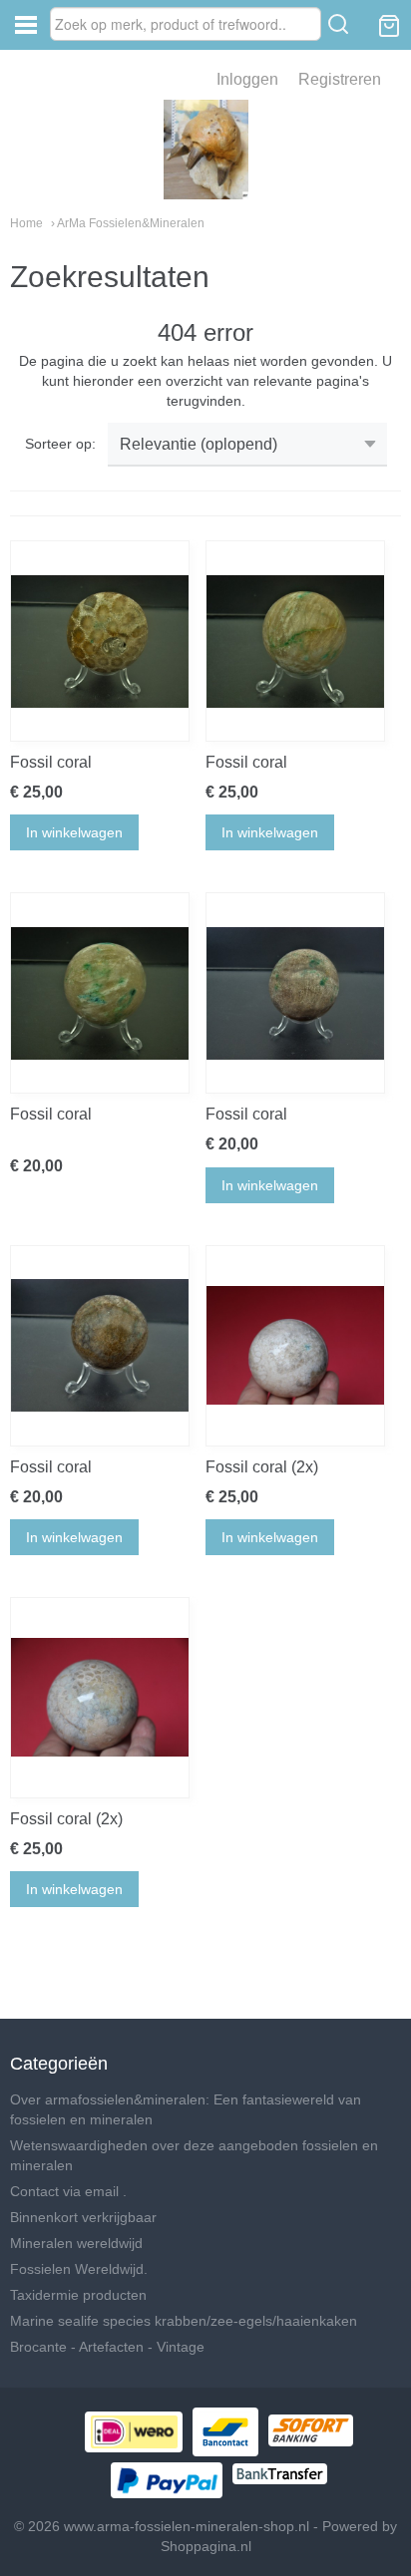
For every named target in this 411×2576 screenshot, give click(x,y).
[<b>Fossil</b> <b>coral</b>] (100, 641)
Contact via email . (68, 2191)
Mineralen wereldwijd (76, 2243)
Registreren (340, 79)
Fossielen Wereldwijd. (79, 2269)
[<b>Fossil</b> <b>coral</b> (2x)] (295, 1346)
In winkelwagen (74, 832)
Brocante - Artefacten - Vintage (107, 2347)
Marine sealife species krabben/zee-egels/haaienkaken (184, 2321)
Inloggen (247, 79)
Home (26, 223)
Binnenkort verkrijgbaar (83, 2217)
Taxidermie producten (78, 2295)
